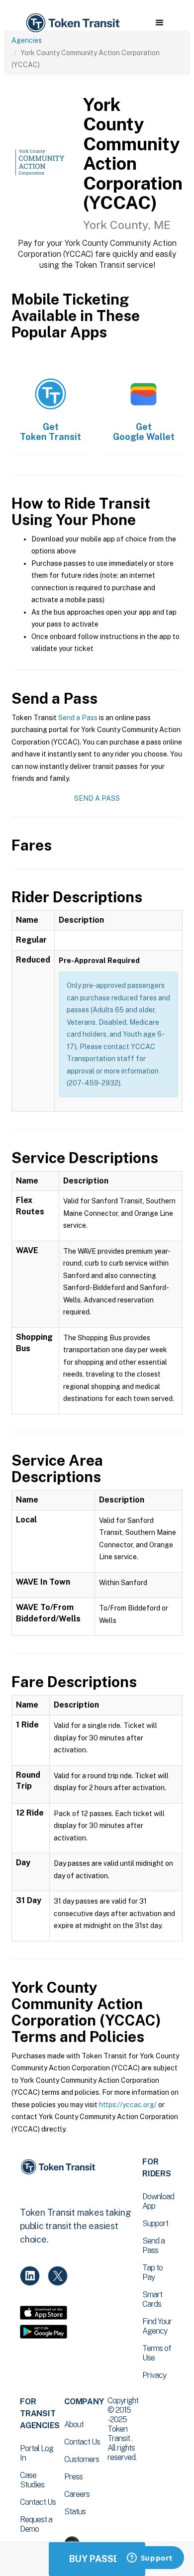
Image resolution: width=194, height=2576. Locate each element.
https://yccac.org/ (128, 2105)
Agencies (27, 40)
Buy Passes (97, 2559)
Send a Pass (78, 718)
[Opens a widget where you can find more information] (150, 2559)
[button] (159, 23)
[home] (72, 23)
